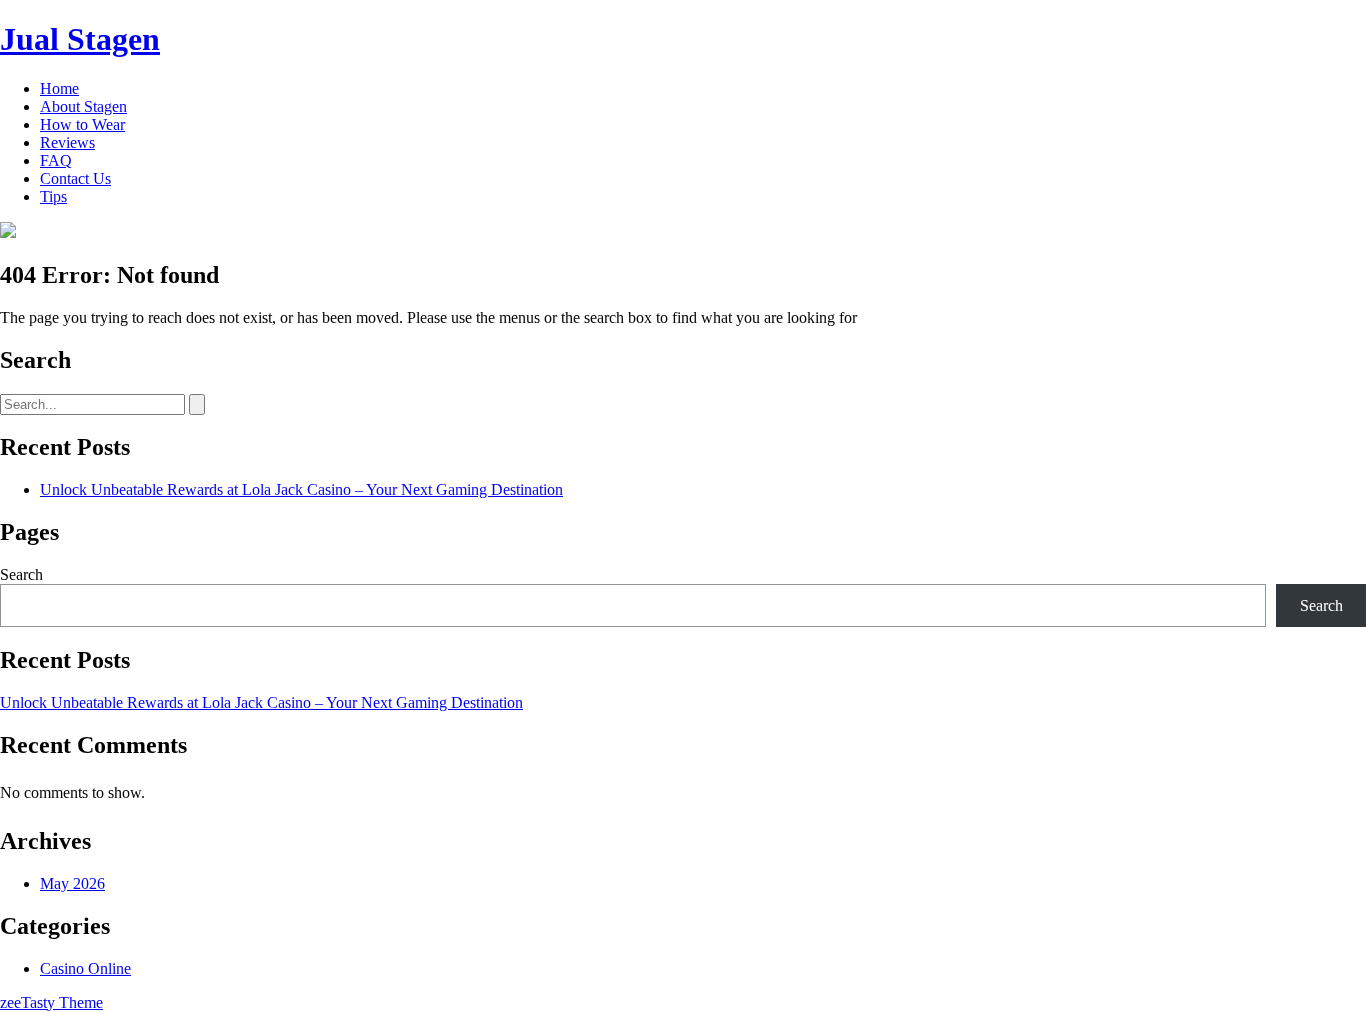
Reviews (67, 142)
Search (21, 574)
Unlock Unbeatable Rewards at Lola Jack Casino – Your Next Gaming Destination (301, 489)
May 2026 (72, 883)
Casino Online (85, 968)
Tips (53, 196)
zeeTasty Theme (51, 1002)
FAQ (56, 160)
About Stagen (83, 106)
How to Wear (82, 124)
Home (59, 88)
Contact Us (75, 178)
